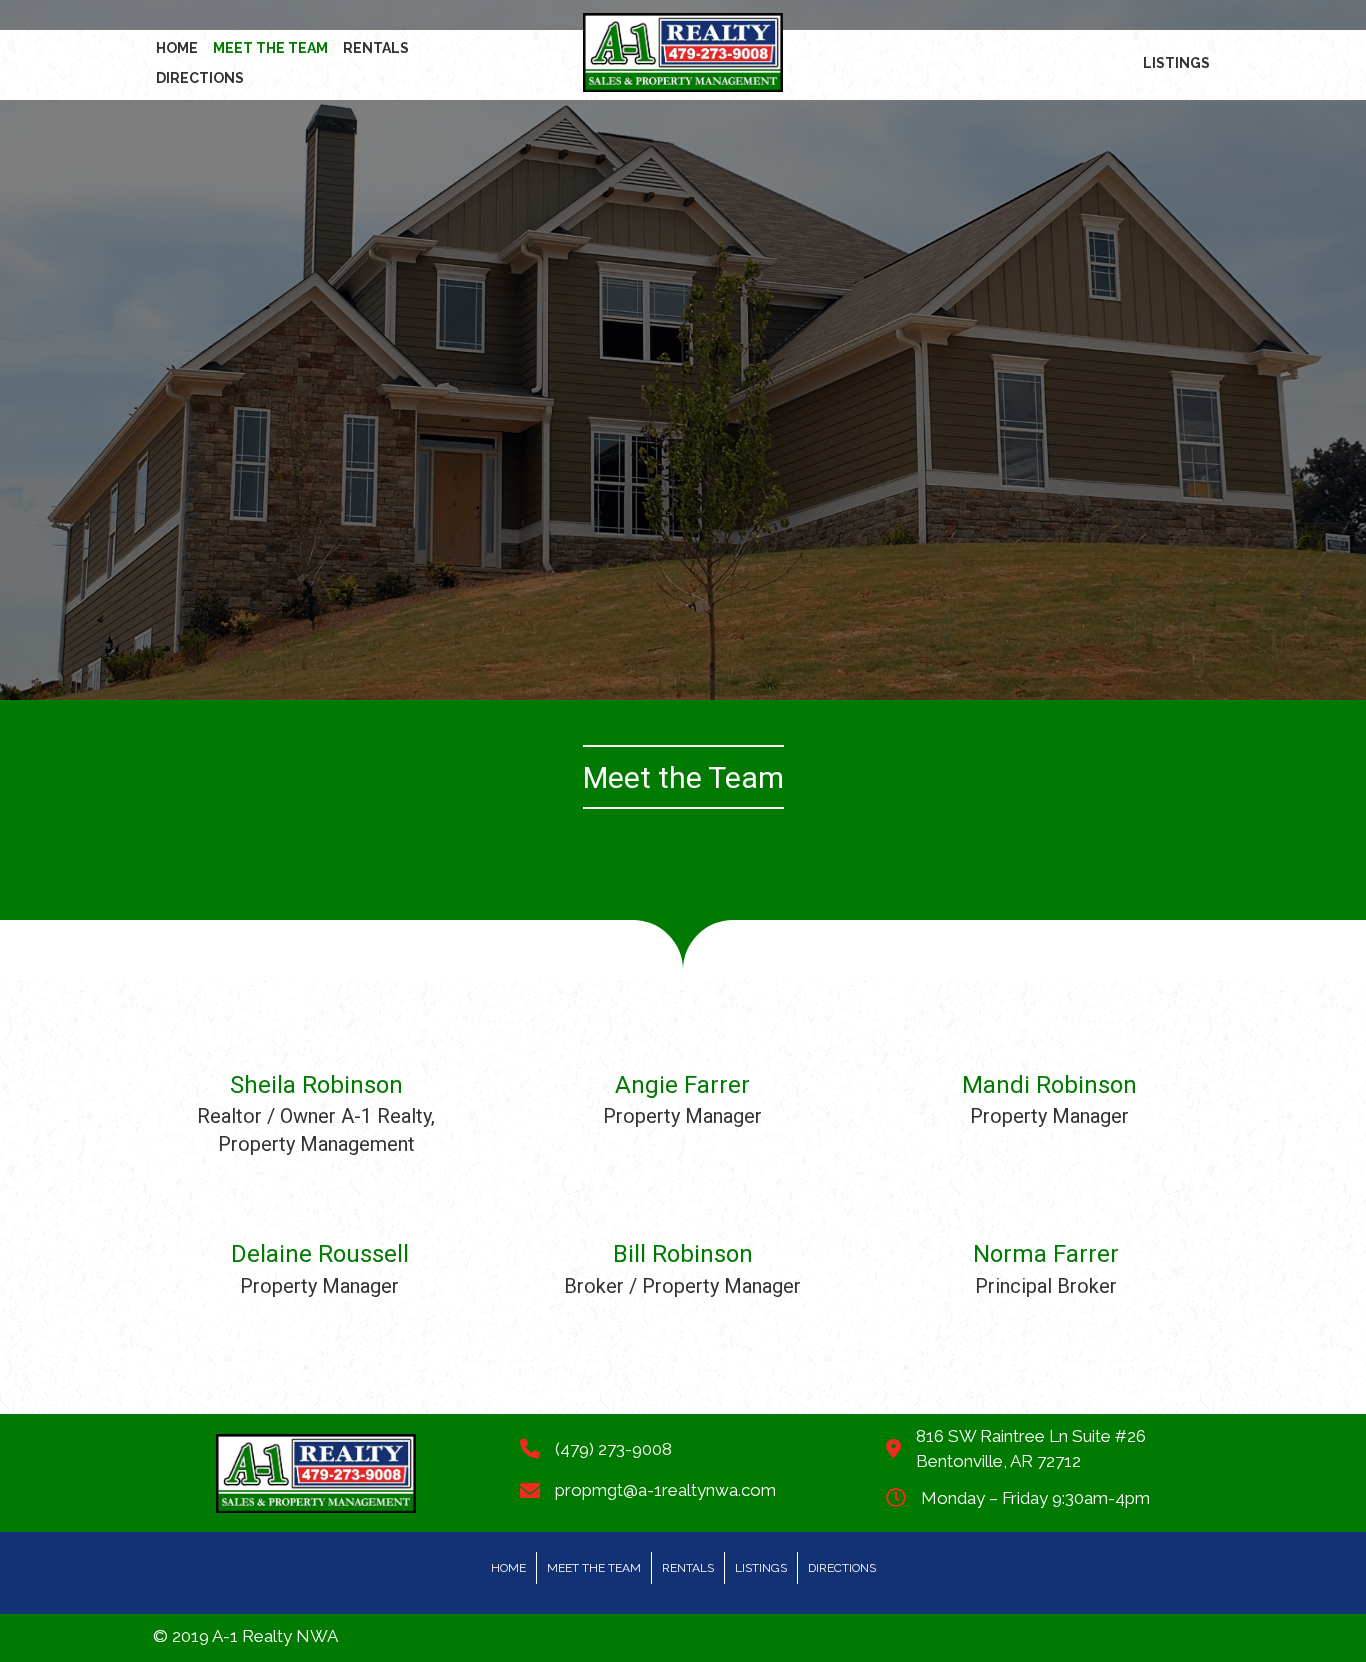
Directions (842, 1568)
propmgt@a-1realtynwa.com (665, 1490)
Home (508, 1568)
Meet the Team (594, 1568)
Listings (761, 1568)
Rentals (688, 1568)
